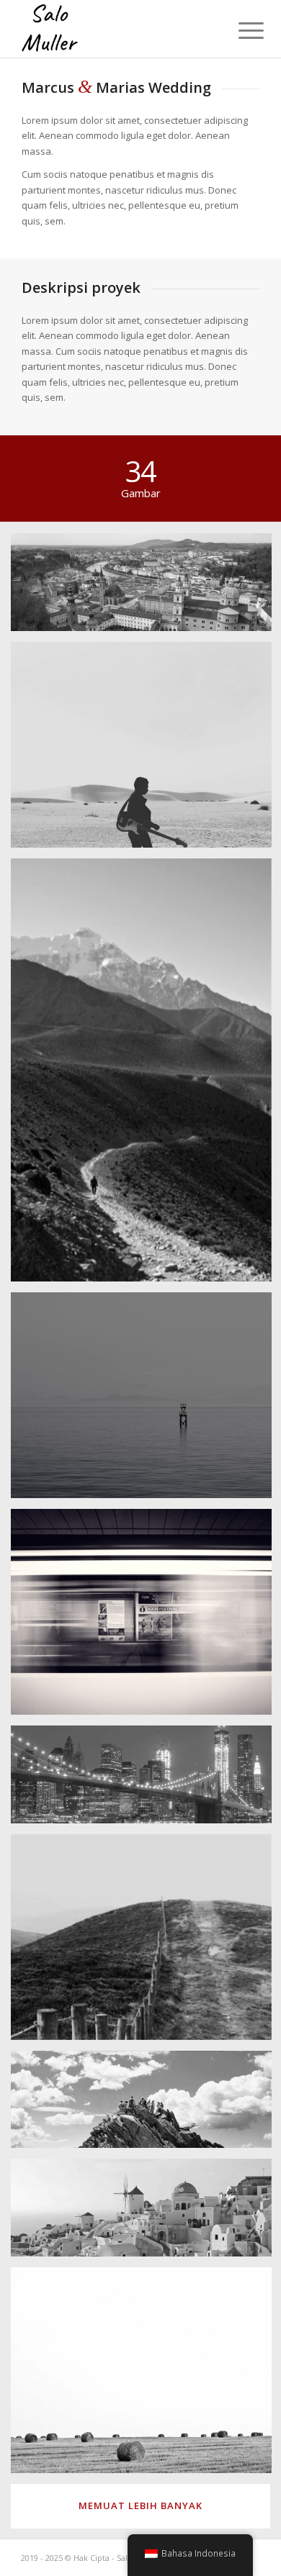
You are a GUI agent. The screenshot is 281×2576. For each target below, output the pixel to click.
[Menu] (240, 30)
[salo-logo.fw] (116, 29)
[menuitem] (240, 30)
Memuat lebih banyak (140, 2505)
